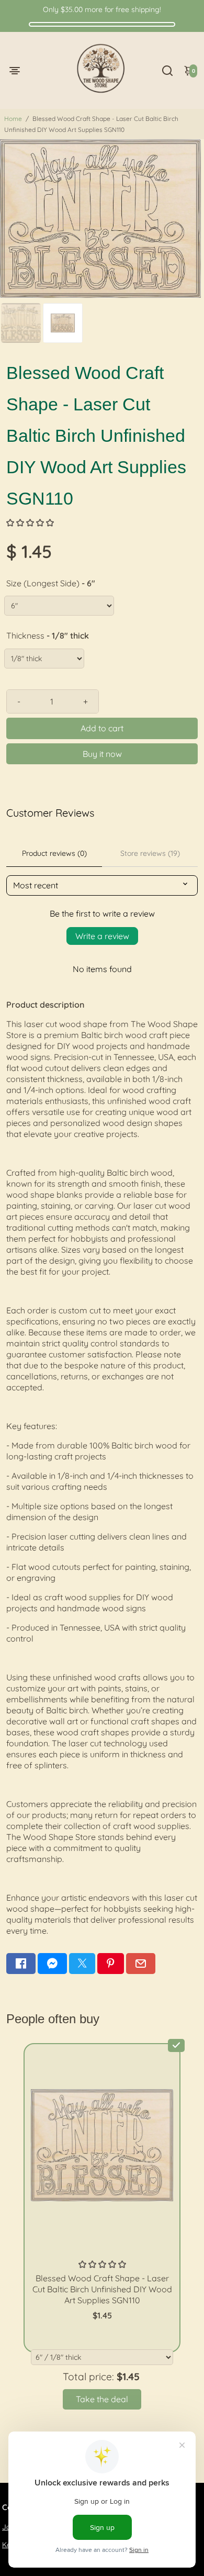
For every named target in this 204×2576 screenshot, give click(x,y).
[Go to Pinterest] (110, 1964)
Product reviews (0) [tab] (54, 853)
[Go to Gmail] (141, 1964)
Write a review (102, 936)
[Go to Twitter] (82, 1964)
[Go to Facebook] (21, 1964)
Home (13, 119)
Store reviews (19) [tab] (150, 853)
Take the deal (102, 2399)
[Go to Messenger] (52, 1964)
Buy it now (102, 754)
